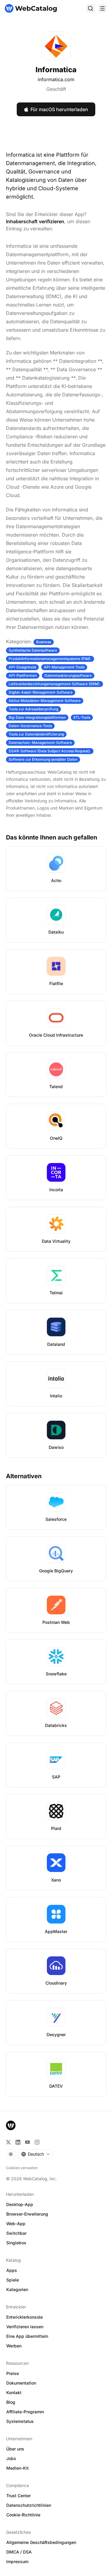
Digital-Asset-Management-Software (41, 692)
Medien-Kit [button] (17, 2468)
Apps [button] (12, 2270)
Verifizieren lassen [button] (25, 2327)
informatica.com (56, 79)
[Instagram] (37, 2142)
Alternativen (24, 1476)
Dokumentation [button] (21, 2383)
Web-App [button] (16, 2224)
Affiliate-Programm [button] (25, 2412)
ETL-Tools (82, 717)
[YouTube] (27, 2142)
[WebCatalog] (11, 2125)
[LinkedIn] (18, 2142)
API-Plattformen (23, 675)
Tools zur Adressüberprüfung (33, 709)
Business (44, 642)
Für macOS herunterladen (59, 109)
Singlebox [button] (16, 2243)
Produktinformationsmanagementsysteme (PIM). (50, 659)
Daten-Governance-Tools (30, 726)
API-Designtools (22, 667)
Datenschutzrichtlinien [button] (29, 2505)
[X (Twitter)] (8, 2142)
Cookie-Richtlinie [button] (23, 2515)
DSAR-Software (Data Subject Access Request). (50, 751)
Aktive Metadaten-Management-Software (45, 701)
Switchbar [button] (16, 2233)
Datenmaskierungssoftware (68, 675)
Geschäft (56, 89)
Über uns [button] (15, 2449)
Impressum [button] (17, 2561)
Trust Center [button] (19, 2496)
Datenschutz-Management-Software (40, 743)
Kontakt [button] (14, 2392)
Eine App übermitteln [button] (27, 2336)
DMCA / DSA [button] (19, 2552)
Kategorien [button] (17, 2289)
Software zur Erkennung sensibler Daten (43, 759)
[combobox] (36, 2154)
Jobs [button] (11, 2458)
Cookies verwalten (22, 2168)
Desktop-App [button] (20, 2204)
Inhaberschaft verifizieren (35, 221)
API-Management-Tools (64, 667)
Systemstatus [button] (20, 2421)
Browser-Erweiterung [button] (27, 2214)
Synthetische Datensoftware (33, 650)
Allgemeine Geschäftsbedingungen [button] (41, 2542)
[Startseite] (31, 8)
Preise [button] (13, 2373)
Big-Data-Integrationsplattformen (37, 717)
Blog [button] (11, 2402)
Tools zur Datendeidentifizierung (36, 734)
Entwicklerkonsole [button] (24, 2317)
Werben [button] (14, 2346)
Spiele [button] (13, 2280)
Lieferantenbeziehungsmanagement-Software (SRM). (55, 684)
